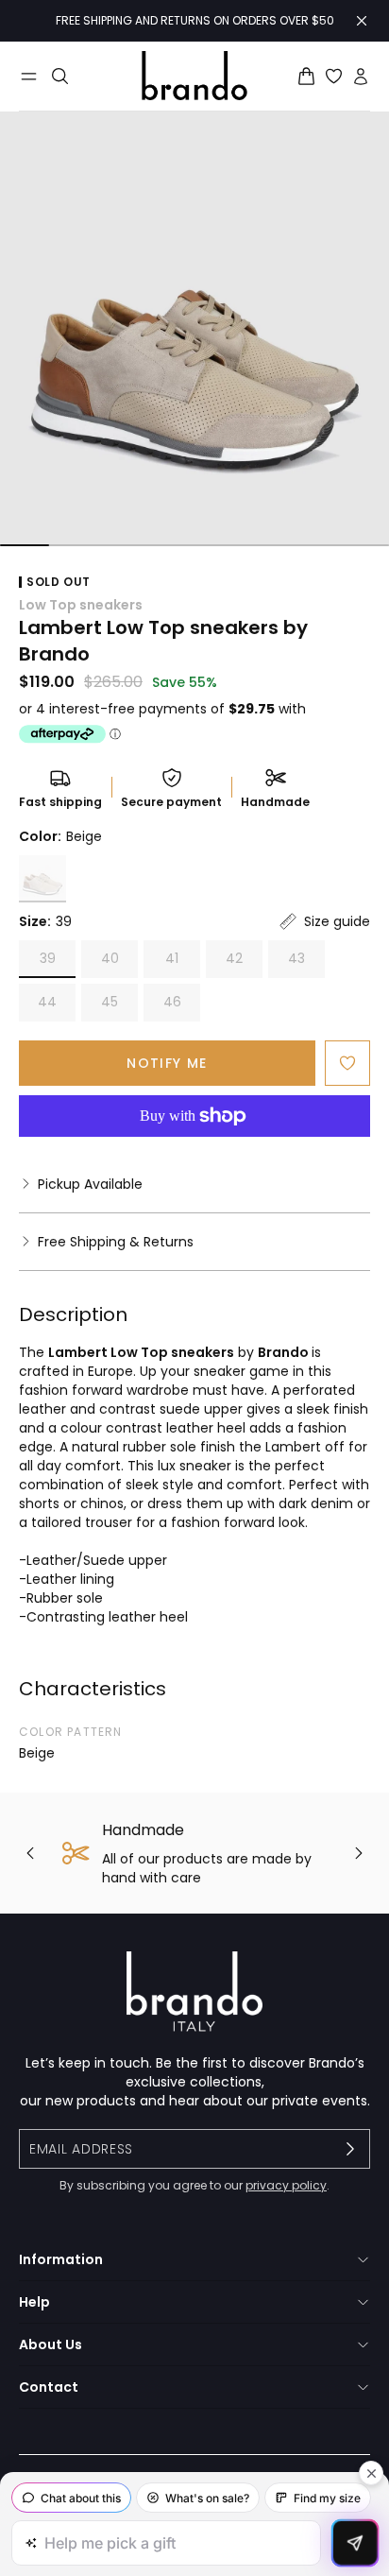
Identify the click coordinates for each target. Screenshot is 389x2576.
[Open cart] (306, 76)
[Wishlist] (334, 76)
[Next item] (359, 1853)
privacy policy (286, 2185)
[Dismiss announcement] (362, 21)
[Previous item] (30, 1853)
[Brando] (194, 76)
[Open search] (60, 76)
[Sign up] (350, 2149)
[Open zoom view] (194, 329)
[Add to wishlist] (347, 1063)
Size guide (337, 921)
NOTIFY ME (167, 1063)
